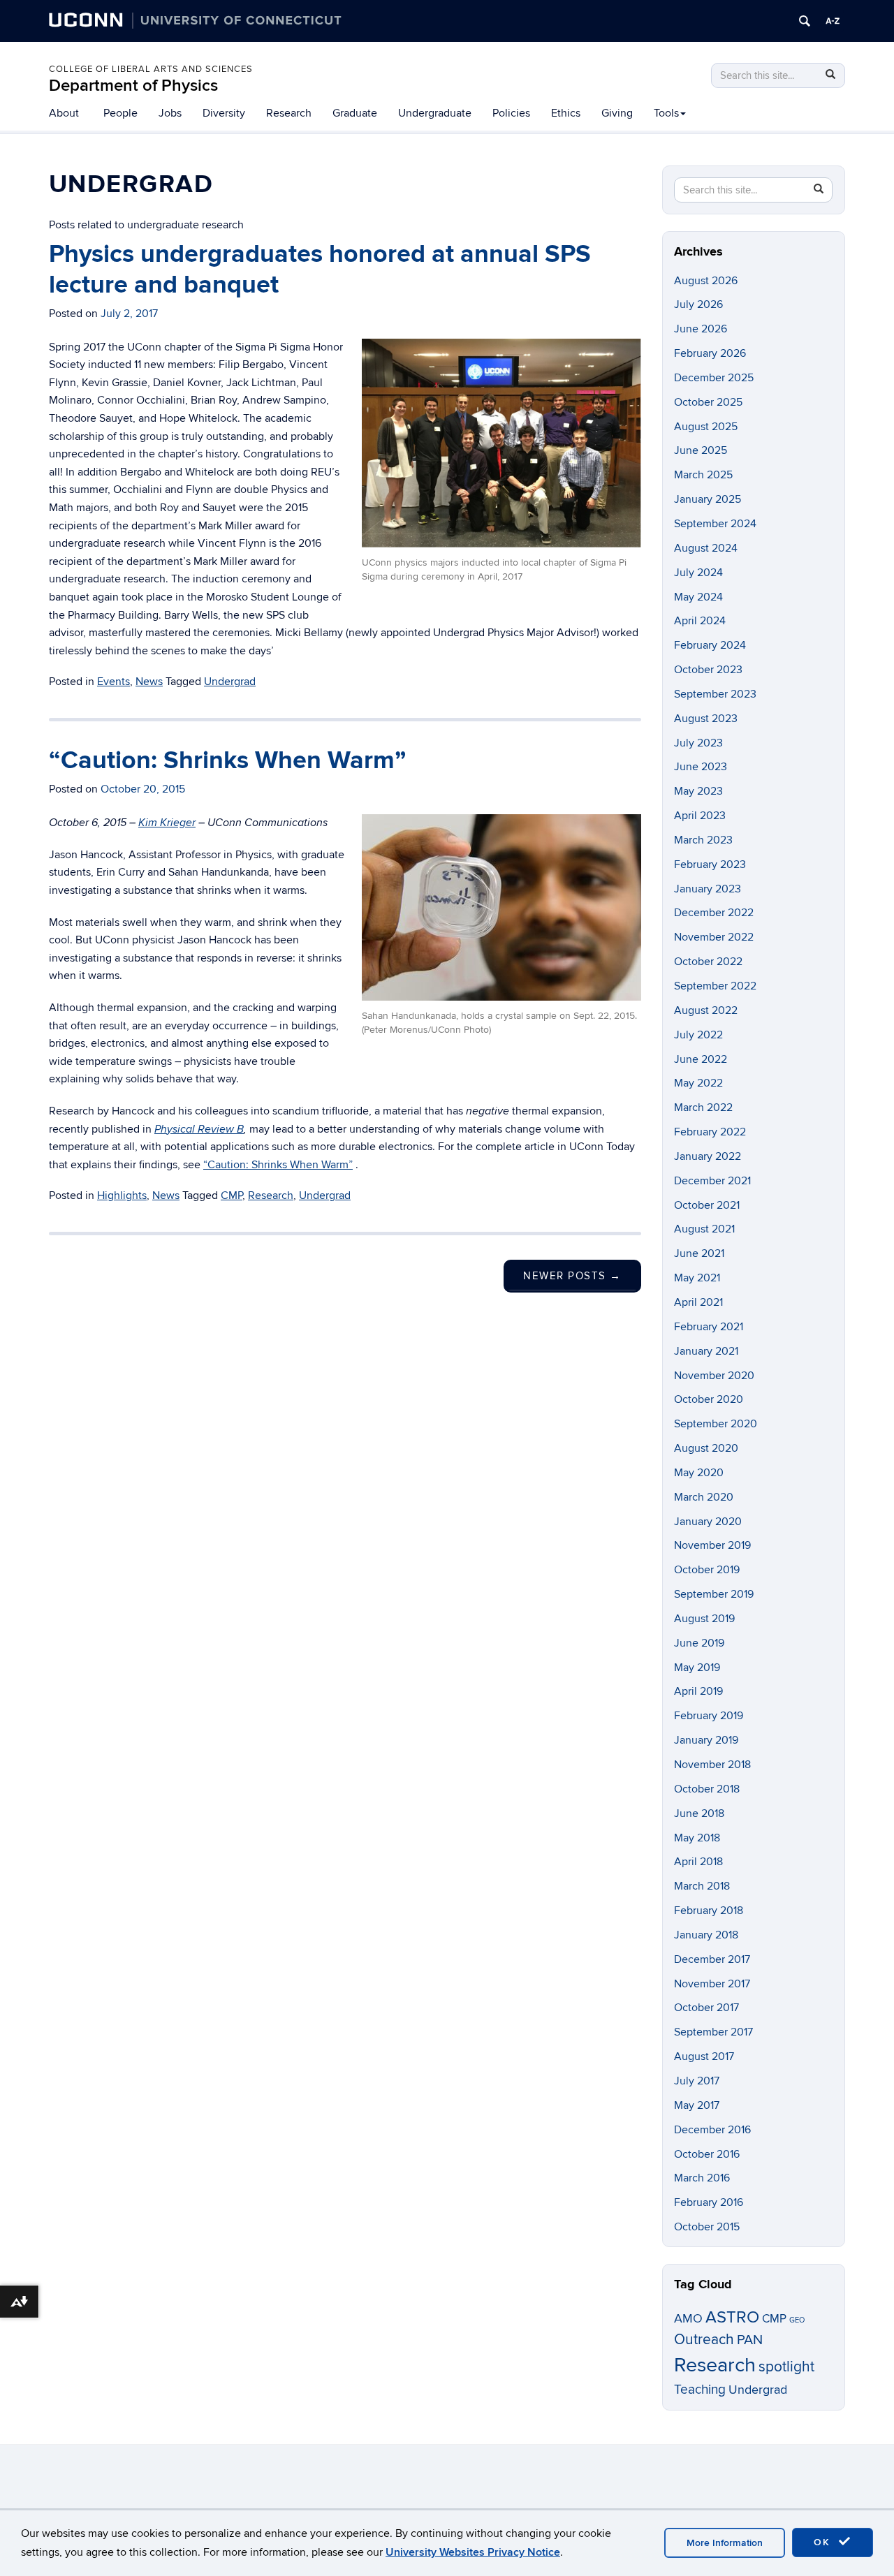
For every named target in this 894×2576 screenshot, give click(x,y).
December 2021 (712, 1181)
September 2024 (715, 524)
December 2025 (714, 378)
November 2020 (714, 1376)
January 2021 (706, 1351)
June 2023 (701, 767)
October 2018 (707, 1789)
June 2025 (701, 450)
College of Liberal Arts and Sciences (151, 69)
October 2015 (707, 2227)
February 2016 (709, 2202)
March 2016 (702, 2178)
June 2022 (701, 1059)
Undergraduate (435, 113)
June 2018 (699, 1813)
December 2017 (712, 1959)
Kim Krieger (167, 823)
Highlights (122, 1195)
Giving (617, 113)
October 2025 (708, 402)
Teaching (700, 2390)
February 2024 (710, 645)
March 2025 (703, 475)
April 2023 (700, 816)
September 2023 (715, 694)
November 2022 (714, 937)
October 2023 (708, 670)
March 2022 (703, 1107)
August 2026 (706, 281)
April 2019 (698, 1691)
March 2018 (702, 1886)
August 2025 (706, 427)
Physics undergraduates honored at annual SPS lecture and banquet (320, 269)
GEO (797, 2320)
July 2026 (698, 304)
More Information (725, 2543)
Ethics (566, 113)
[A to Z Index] (833, 21)
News (149, 682)
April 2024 (700, 621)
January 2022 (708, 1156)
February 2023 (710, 864)
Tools (666, 113)
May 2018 (697, 1838)
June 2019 (699, 1643)
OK (824, 2542)
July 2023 (698, 743)
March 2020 (704, 1497)
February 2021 (709, 1327)
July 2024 (698, 573)
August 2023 (706, 719)
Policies (511, 113)
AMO (688, 2319)
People (120, 113)
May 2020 (699, 1473)
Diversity (224, 113)
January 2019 (706, 1740)
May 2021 (697, 1278)
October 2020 (709, 1399)
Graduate (355, 113)
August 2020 (706, 1448)
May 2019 (697, 1668)
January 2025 (708, 499)
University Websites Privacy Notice (473, 2552)
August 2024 (706, 548)
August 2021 (704, 1229)
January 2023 (708, 889)
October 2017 (706, 2008)
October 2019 (707, 1570)
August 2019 (704, 1619)
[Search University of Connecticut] (805, 21)
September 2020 (716, 1424)
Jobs (170, 113)
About (64, 113)
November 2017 (712, 1984)
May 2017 (697, 2105)
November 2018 (712, 1765)
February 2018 (709, 1911)
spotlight (786, 2367)
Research (289, 113)
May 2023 (698, 791)
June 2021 (699, 1253)
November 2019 (712, 1545)
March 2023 (703, 840)
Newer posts (572, 1276)
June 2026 (701, 329)
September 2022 (715, 986)
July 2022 (698, 1035)
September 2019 (714, 1594)
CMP (232, 1195)
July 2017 (697, 2081)
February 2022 (710, 1132)
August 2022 (706, 1010)
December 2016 (712, 2130)
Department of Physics (133, 86)
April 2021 (698, 1302)
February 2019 (709, 1716)
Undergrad (230, 682)
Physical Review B (199, 1129)
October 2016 (707, 2154)
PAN (750, 2340)
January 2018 (706, 1935)
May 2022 (698, 1083)
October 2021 (707, 1205)
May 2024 (698, 597)
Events (113, 682)
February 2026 (710, 353)
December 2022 (714, 913)
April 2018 (698, 1862)
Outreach (704, 2340)
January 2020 (708, 1522)
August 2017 (704, 2056)
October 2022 (708, 962)
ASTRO (732, 2317)
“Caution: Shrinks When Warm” (228, 760)
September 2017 (713, 2032)
